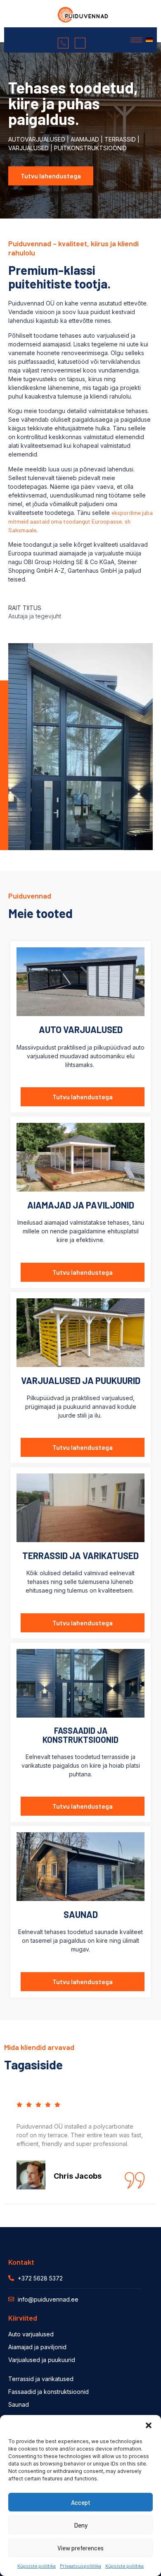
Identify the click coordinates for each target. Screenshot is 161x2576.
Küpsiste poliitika (37, 2566)
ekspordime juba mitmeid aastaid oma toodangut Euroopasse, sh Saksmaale (80, 521)
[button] (149, 2425)
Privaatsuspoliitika (80, 2566)
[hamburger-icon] (136, 40)
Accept (81, 2502)
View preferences (80, 2548)
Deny (81, 2525)
